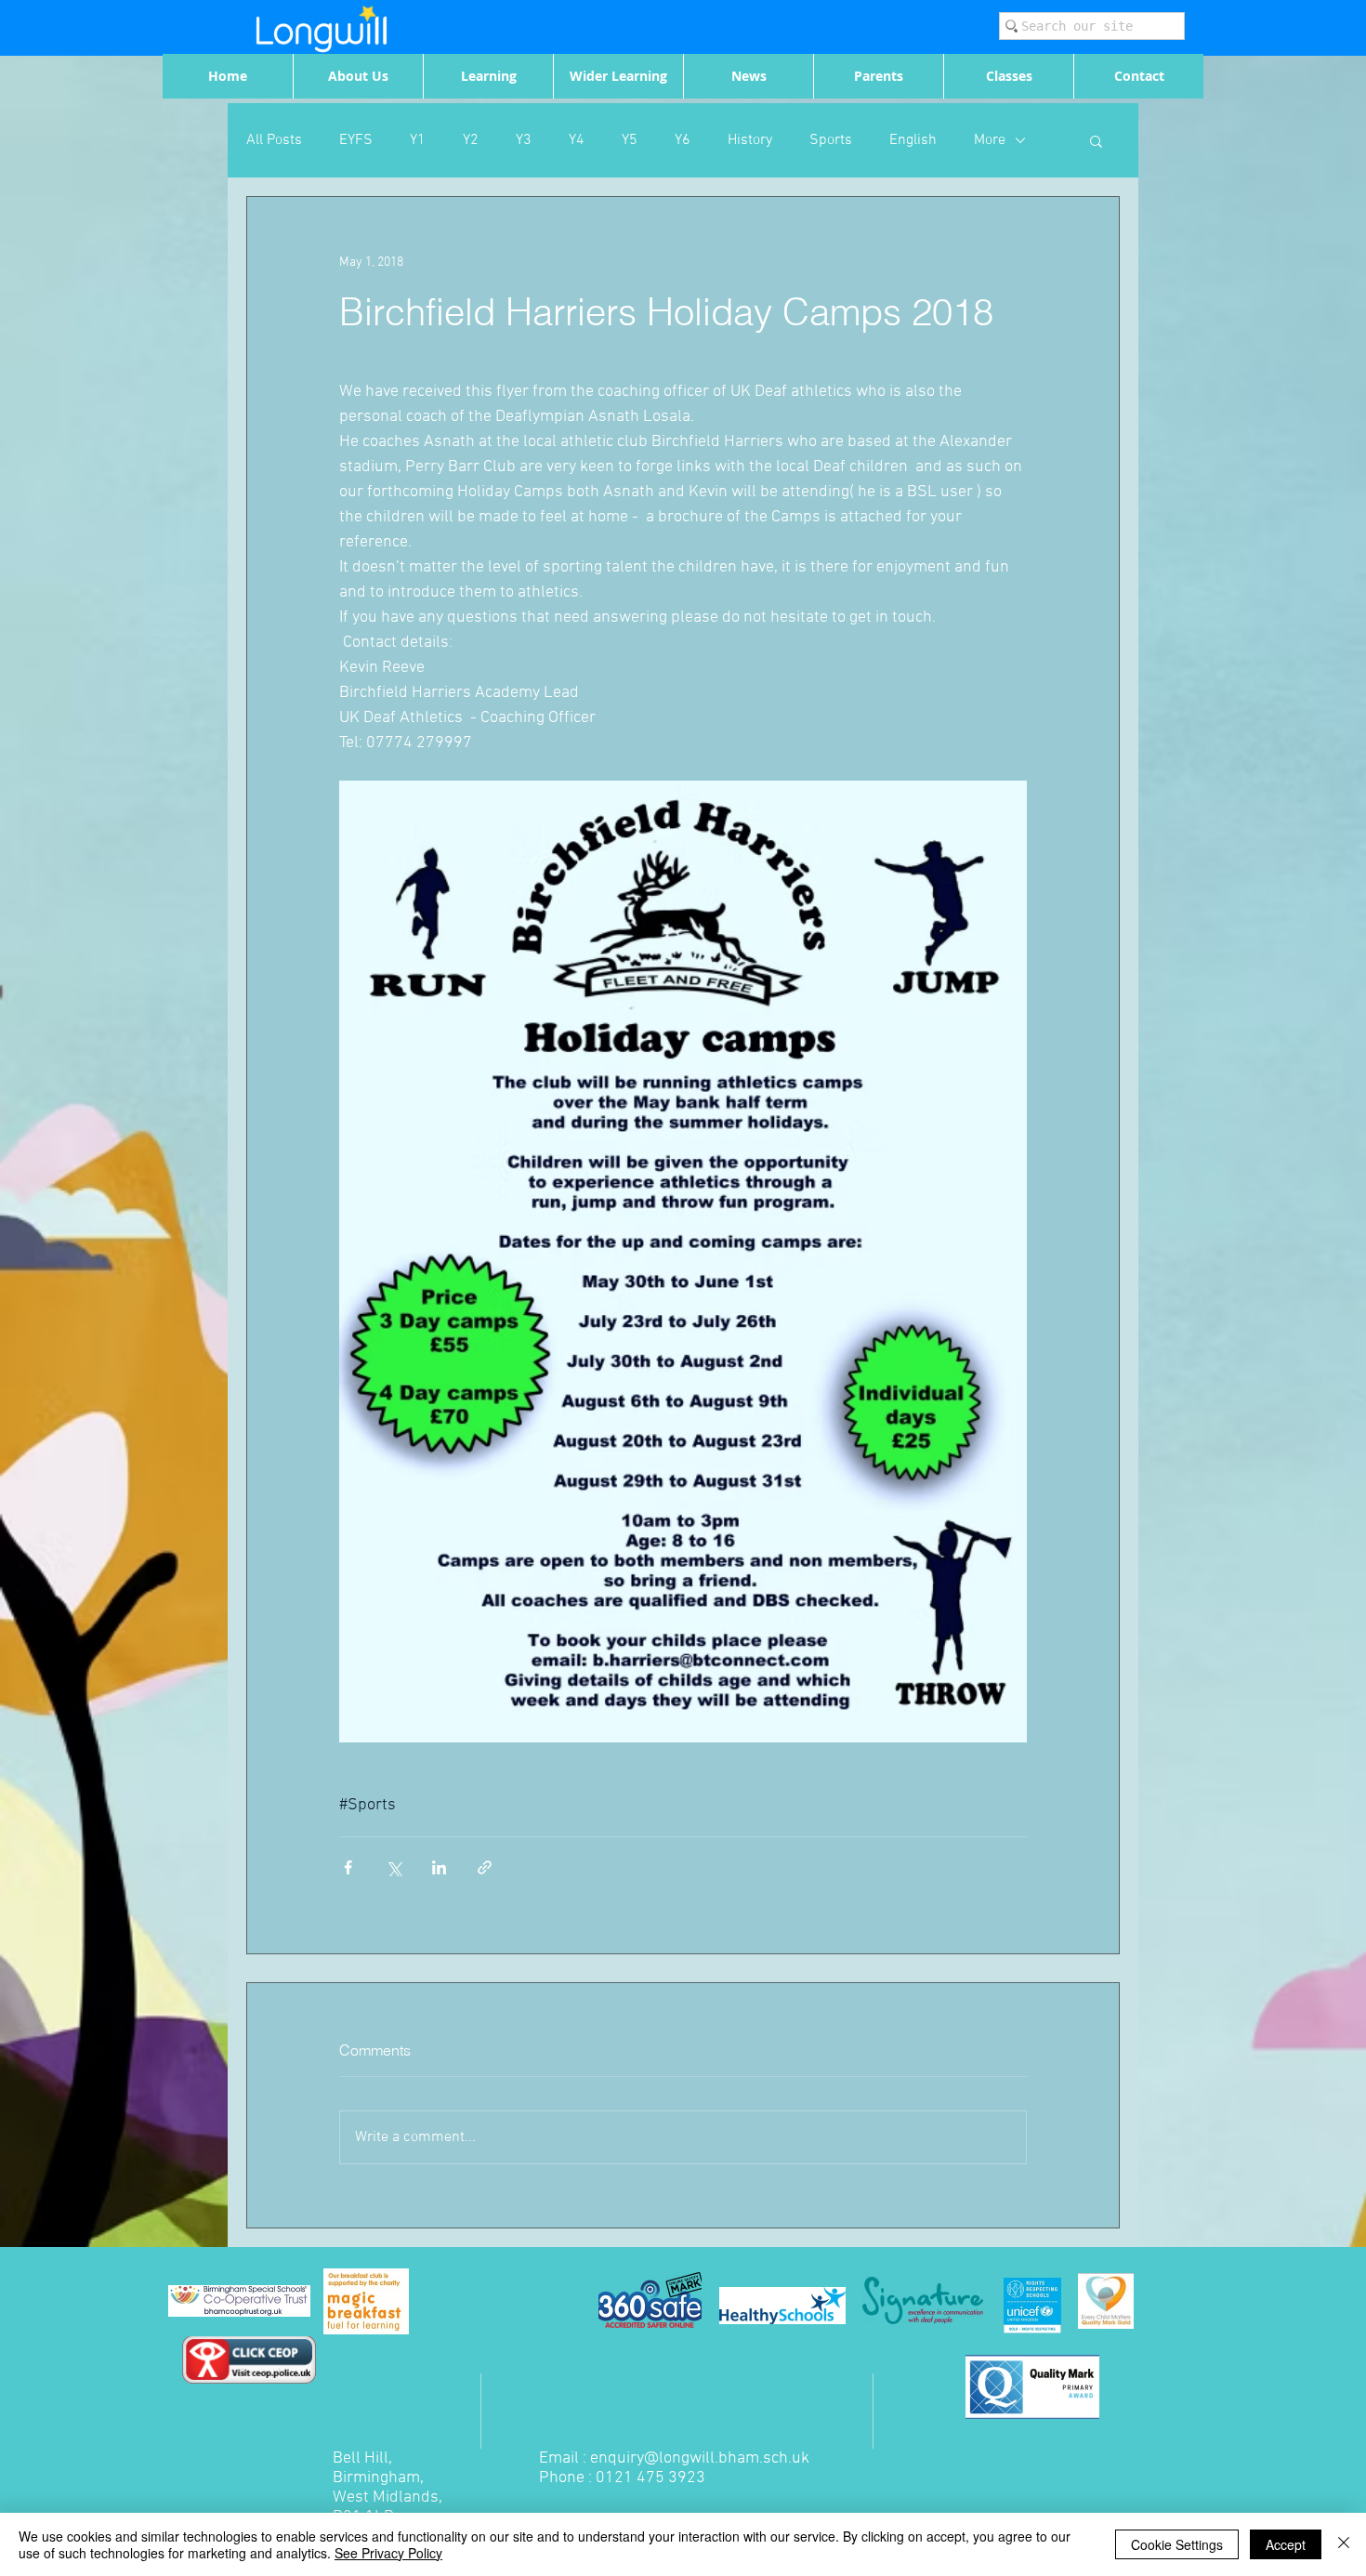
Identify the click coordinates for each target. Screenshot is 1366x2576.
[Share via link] (485, 1867)
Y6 (683, 140)
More (990, 140)
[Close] (1344, 2544)
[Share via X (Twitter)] (394, 1867)
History (750, 140)
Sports (831, 140)
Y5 (630, 140)
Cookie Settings (1177, 2544)
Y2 (471, 140)
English (913, 140)
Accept (1286, 2544)
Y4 (577, 140)
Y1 (418, 140)
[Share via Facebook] (348, 1867)
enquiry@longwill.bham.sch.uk (700, 2458)
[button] (1096, 140)
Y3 (524, 140)
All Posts (274, 140)
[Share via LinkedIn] (439, 1867)
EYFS (356, 140)
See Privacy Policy (388, 2553)
